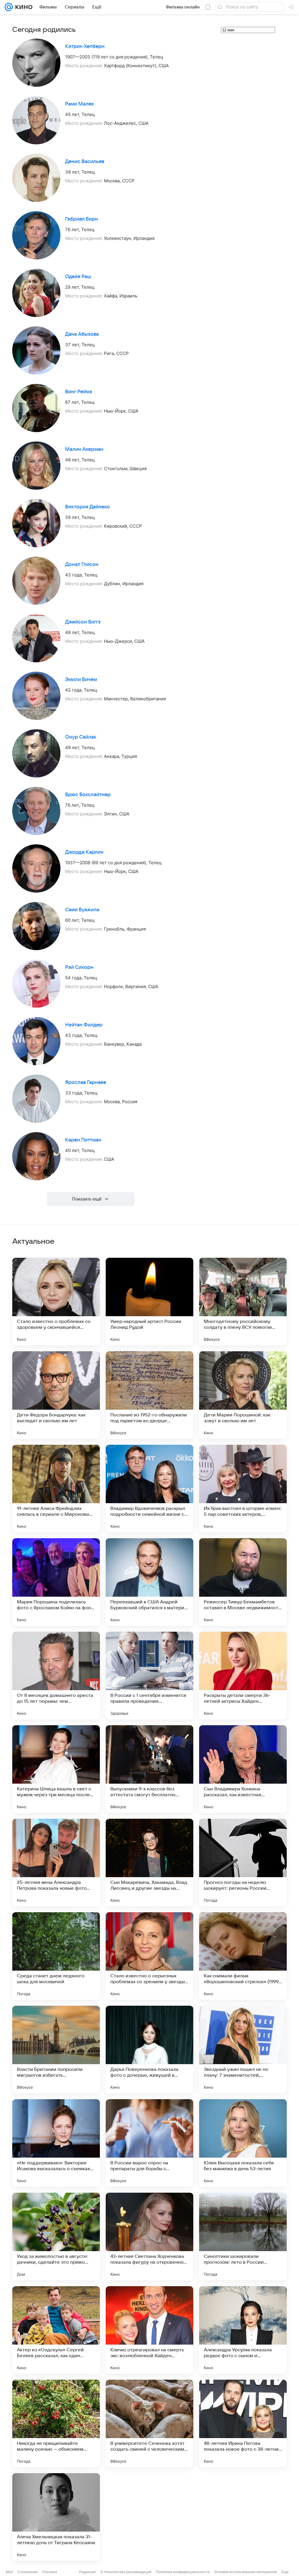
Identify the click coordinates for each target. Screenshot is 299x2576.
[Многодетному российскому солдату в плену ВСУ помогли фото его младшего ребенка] (243, 1302)
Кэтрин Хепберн (85, 46)
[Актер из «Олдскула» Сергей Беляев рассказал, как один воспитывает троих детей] (56, 2330)
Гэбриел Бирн (81, 219)
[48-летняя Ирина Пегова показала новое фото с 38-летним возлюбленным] (243, 2423)
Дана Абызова (82, 334)
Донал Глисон (82, 564)
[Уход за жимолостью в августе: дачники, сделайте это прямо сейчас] (56, 2237)
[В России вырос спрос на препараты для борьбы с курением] (149, 2143)
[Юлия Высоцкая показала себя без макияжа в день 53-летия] (243, 2143)
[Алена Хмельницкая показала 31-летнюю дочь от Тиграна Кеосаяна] (56, 2517)
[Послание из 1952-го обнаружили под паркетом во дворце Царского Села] (149, 1395)
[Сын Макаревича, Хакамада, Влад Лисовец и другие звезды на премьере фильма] (149, 1863)
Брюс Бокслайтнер (88, 795)
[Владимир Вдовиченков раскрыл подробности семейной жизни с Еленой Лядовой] (149, 1489)
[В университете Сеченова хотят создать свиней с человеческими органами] (149, 2423)
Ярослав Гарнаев (86, 1082)
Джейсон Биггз (83, 622)
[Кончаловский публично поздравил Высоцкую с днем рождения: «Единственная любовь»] (149, 2517)
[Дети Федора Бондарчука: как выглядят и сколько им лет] (56, 1395)
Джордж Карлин (84, 852)
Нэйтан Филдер (84, 1025)
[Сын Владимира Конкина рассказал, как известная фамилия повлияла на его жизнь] (243, 1769)
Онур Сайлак (81, 737)
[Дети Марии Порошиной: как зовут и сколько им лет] (243, 1395)
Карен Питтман (83, 1140)
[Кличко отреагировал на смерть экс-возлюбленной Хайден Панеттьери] (149, 2330)
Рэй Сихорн (79, 967)
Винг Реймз (79, 392)
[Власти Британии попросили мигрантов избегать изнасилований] (56, 2050)
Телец (157, 57)
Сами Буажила (82, 910)
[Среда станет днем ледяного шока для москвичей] (56, 1956)
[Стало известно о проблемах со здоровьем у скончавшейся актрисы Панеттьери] (56, 1302)
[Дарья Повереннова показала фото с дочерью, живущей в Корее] (149, 2050)
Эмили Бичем (81, 680)
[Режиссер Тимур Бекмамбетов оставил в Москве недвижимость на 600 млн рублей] (243, 1582)
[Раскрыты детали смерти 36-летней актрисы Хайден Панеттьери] (243, 1676)
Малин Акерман (84, 449)
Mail (9, 2572)
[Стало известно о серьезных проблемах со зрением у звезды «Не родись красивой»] (149, 1956)
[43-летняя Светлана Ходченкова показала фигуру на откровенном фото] (149, 2237)
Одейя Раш (78, 277)
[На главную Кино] (23, 7)
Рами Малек (80, 104)
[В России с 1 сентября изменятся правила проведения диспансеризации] (149, 1676)
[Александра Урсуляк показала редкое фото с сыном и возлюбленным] (243, 2330)
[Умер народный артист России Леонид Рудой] (149, 1302)
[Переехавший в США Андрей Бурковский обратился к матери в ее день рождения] (149, 1582)
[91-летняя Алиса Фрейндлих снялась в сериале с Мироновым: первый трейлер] (56, 1489)
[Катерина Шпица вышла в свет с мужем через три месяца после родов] (56, 1769)
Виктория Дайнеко (87, 507)
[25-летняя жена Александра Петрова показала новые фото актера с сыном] (56, 1863)
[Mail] (9, 7)
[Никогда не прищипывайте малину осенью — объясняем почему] (56, 2423)
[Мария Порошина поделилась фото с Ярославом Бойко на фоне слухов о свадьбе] (56, 1582)
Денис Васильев (85, 162)
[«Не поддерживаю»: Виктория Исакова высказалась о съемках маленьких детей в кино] (56, 2143)
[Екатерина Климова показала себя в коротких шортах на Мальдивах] (243, 2517)
